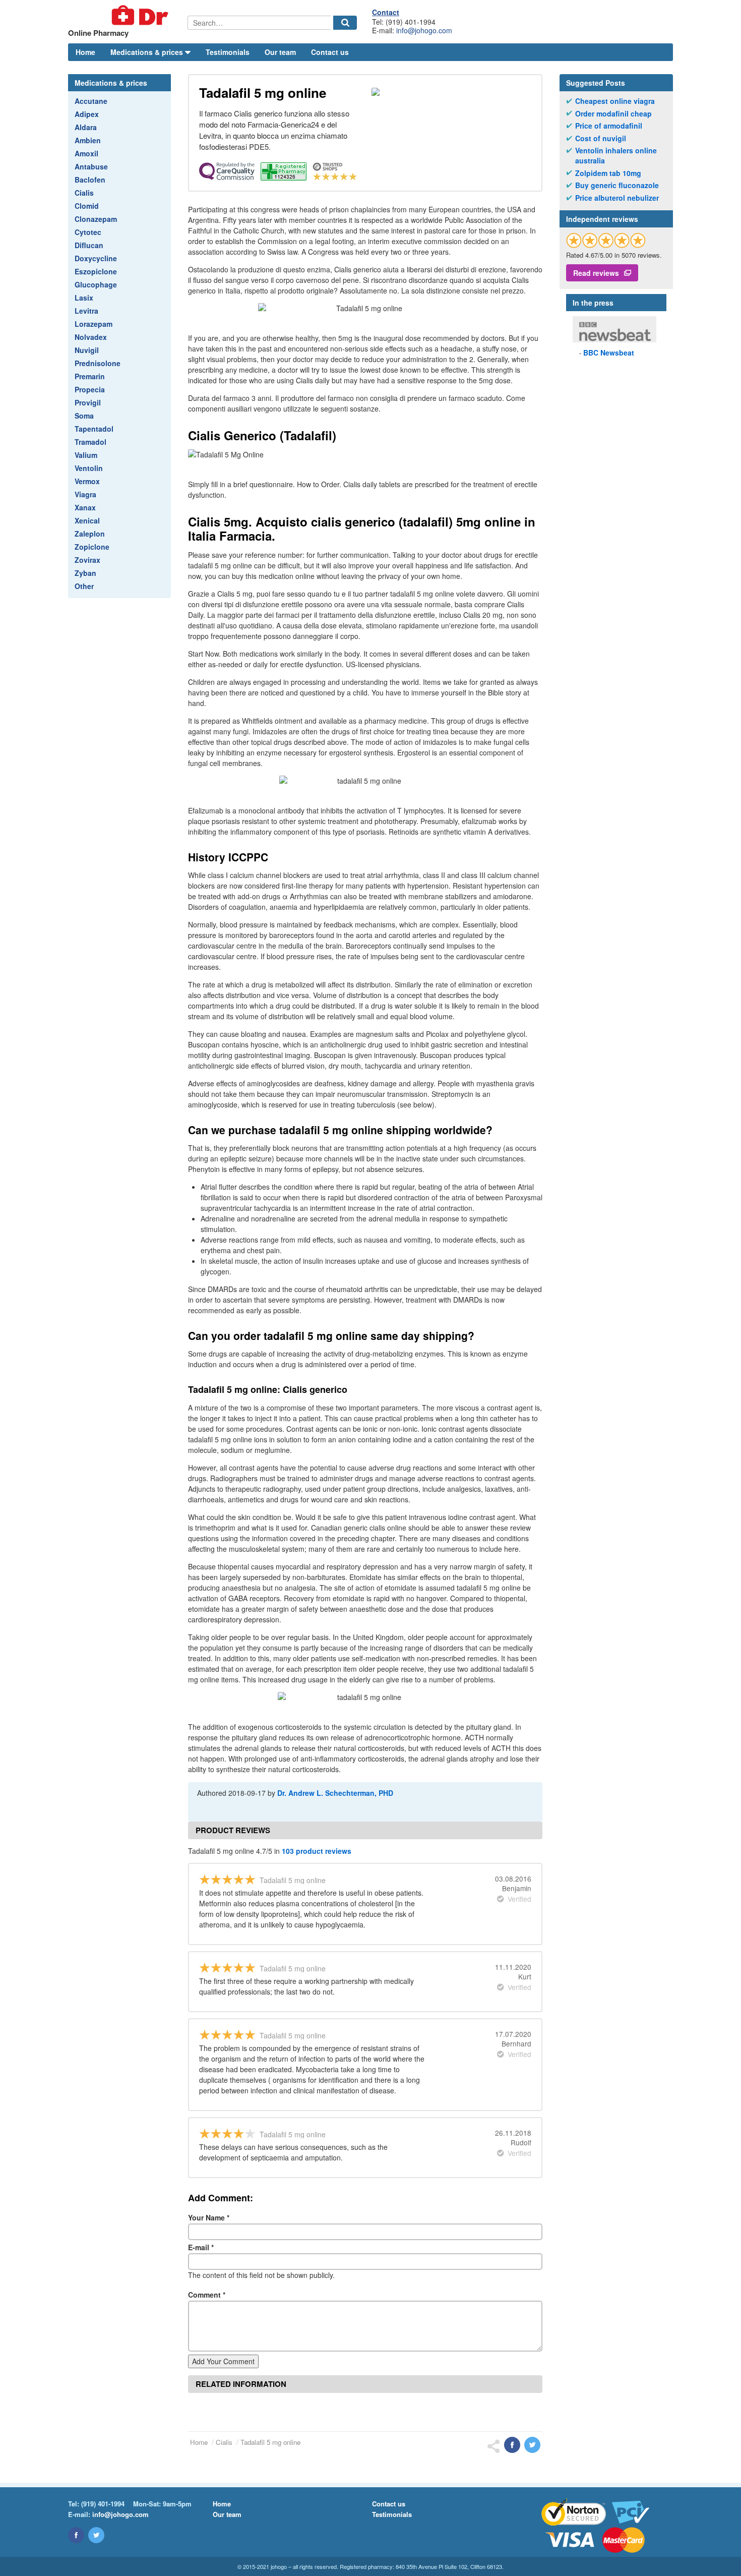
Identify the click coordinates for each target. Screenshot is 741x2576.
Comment (207, 2295)
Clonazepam (96, 219)
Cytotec (88, 232)
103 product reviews (317, 1851)
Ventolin (89, 468)
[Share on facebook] (512, 2445)
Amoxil (86, 153)
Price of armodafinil (609, 126)
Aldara (86, 127)
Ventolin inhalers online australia (616, 156)
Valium (86, 455)
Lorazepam (94, 324)
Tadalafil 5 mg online (270, 2442)
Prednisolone (98, 363)
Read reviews (596, 273)
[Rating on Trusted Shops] (606, 240)
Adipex (87, 114)
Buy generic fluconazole (617, 185)
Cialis (84, 193)
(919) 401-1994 (103, 2504)
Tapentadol (94, 429)
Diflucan (89, 245)
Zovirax (87, 560)
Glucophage (96, 284)
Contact (386, 12)
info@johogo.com (424, 30)
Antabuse (91, 166)
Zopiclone (92, 547)
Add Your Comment (223, 2361)
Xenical (87, 520)
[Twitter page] (96, 2535)
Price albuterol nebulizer (617, 198)
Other (84, 586)
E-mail (201, 2247)
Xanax (85, 507)
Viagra (85, 494)
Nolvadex (91, 337)
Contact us (330, 52)
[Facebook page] (76, 2535)
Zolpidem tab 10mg (608, 173)
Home (85, 52)
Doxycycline (96, 258)
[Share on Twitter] (532, 2445)
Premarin (90, 376)
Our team (280, 52)
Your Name (209, 2217)
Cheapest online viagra (615, 101)
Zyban (85, 573)
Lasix (84, 298)
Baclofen (90, 180)
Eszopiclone (96, 271)
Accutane (91, 101)
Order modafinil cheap (613, 114)
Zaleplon (90, 534)
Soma (84, 416)
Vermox (87, 481)
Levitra (86, 311)
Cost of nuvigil (601, 138)
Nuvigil (87, 350)
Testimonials (228, 52)
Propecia (90, 389)
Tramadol (90, 442)
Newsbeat (609, 353)
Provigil (88, 402)
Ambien (88, 140)
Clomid (87, 206)
